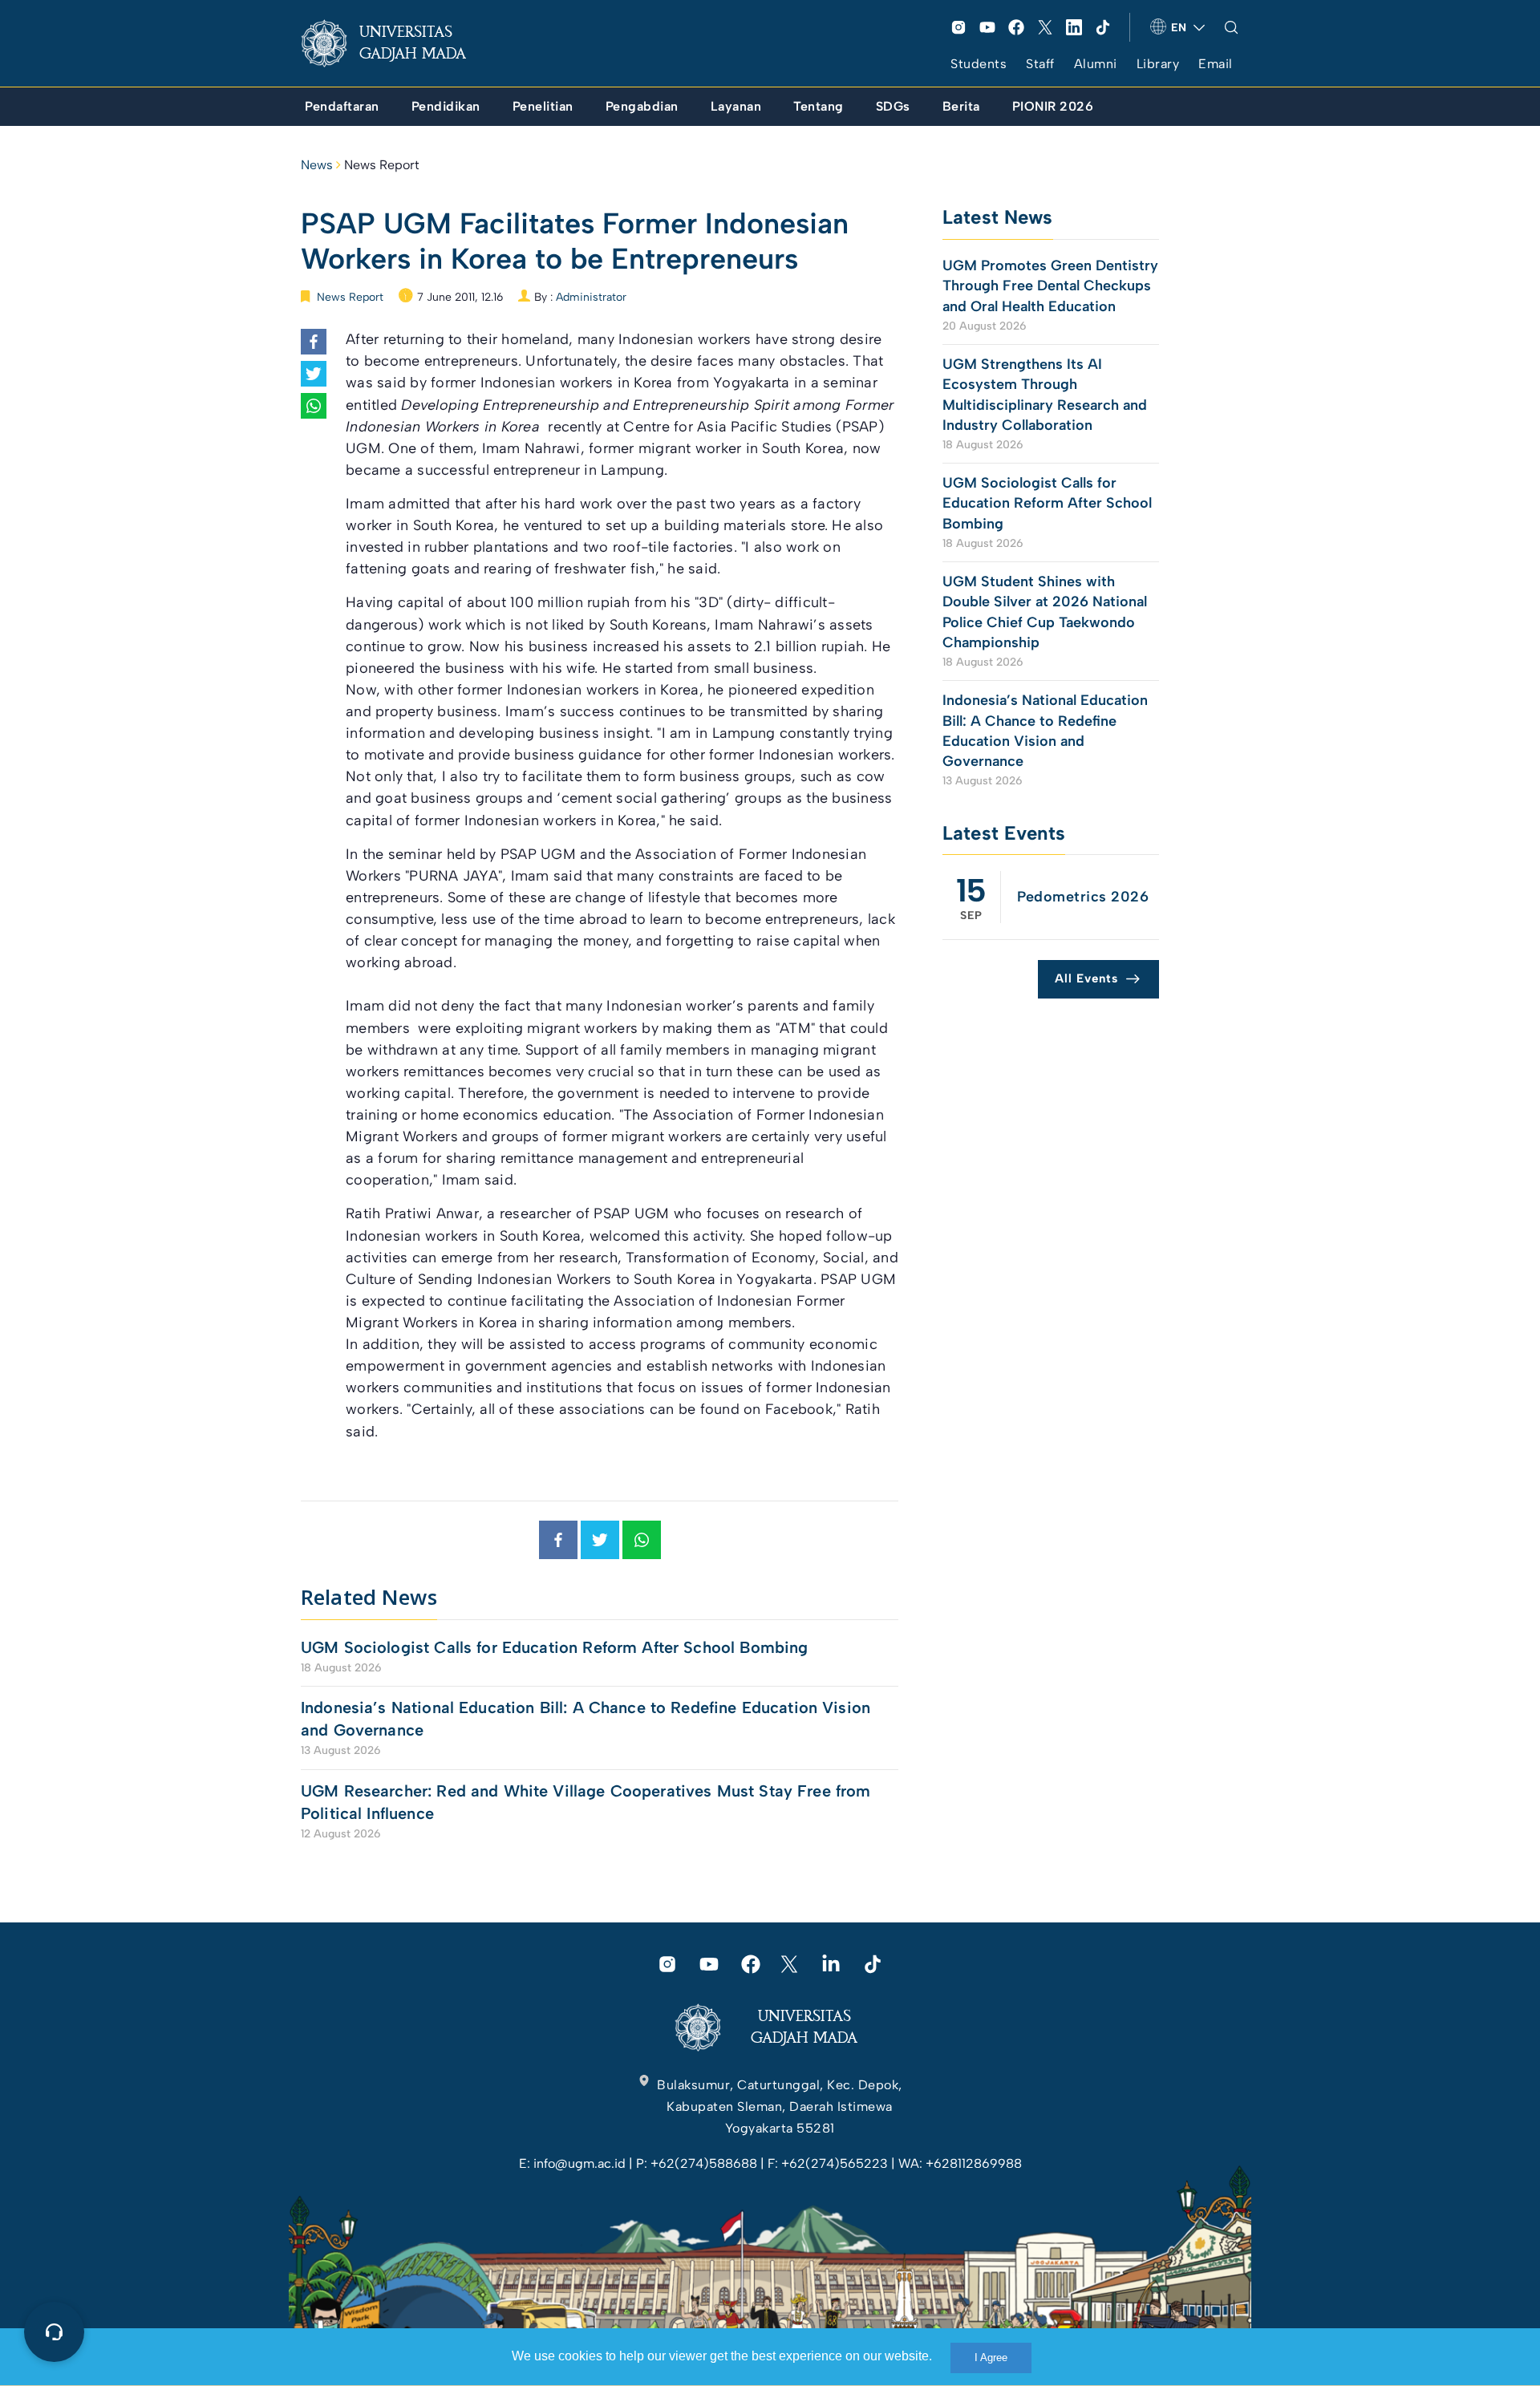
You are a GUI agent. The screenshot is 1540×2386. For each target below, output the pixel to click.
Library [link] (1158, 64)
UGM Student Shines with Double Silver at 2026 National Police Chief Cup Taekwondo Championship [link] (1045, 612)
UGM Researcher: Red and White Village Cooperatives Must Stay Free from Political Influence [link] (586, 1802)
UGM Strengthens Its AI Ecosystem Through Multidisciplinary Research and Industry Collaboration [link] (1045, 395)
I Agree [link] (991, 2358)
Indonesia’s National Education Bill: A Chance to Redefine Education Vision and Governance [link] (586, 1719)
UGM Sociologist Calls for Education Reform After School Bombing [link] (554, 1647)
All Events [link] (1086, 978)
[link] (396, 43)
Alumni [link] (1096, 64)
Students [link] (979, 64)
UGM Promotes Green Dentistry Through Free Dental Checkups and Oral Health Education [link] (1050, 286)
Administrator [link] (591, 297)
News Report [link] (382, 165)
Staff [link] (1040, 64)
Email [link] (1216, 64)
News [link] (317, 165)
